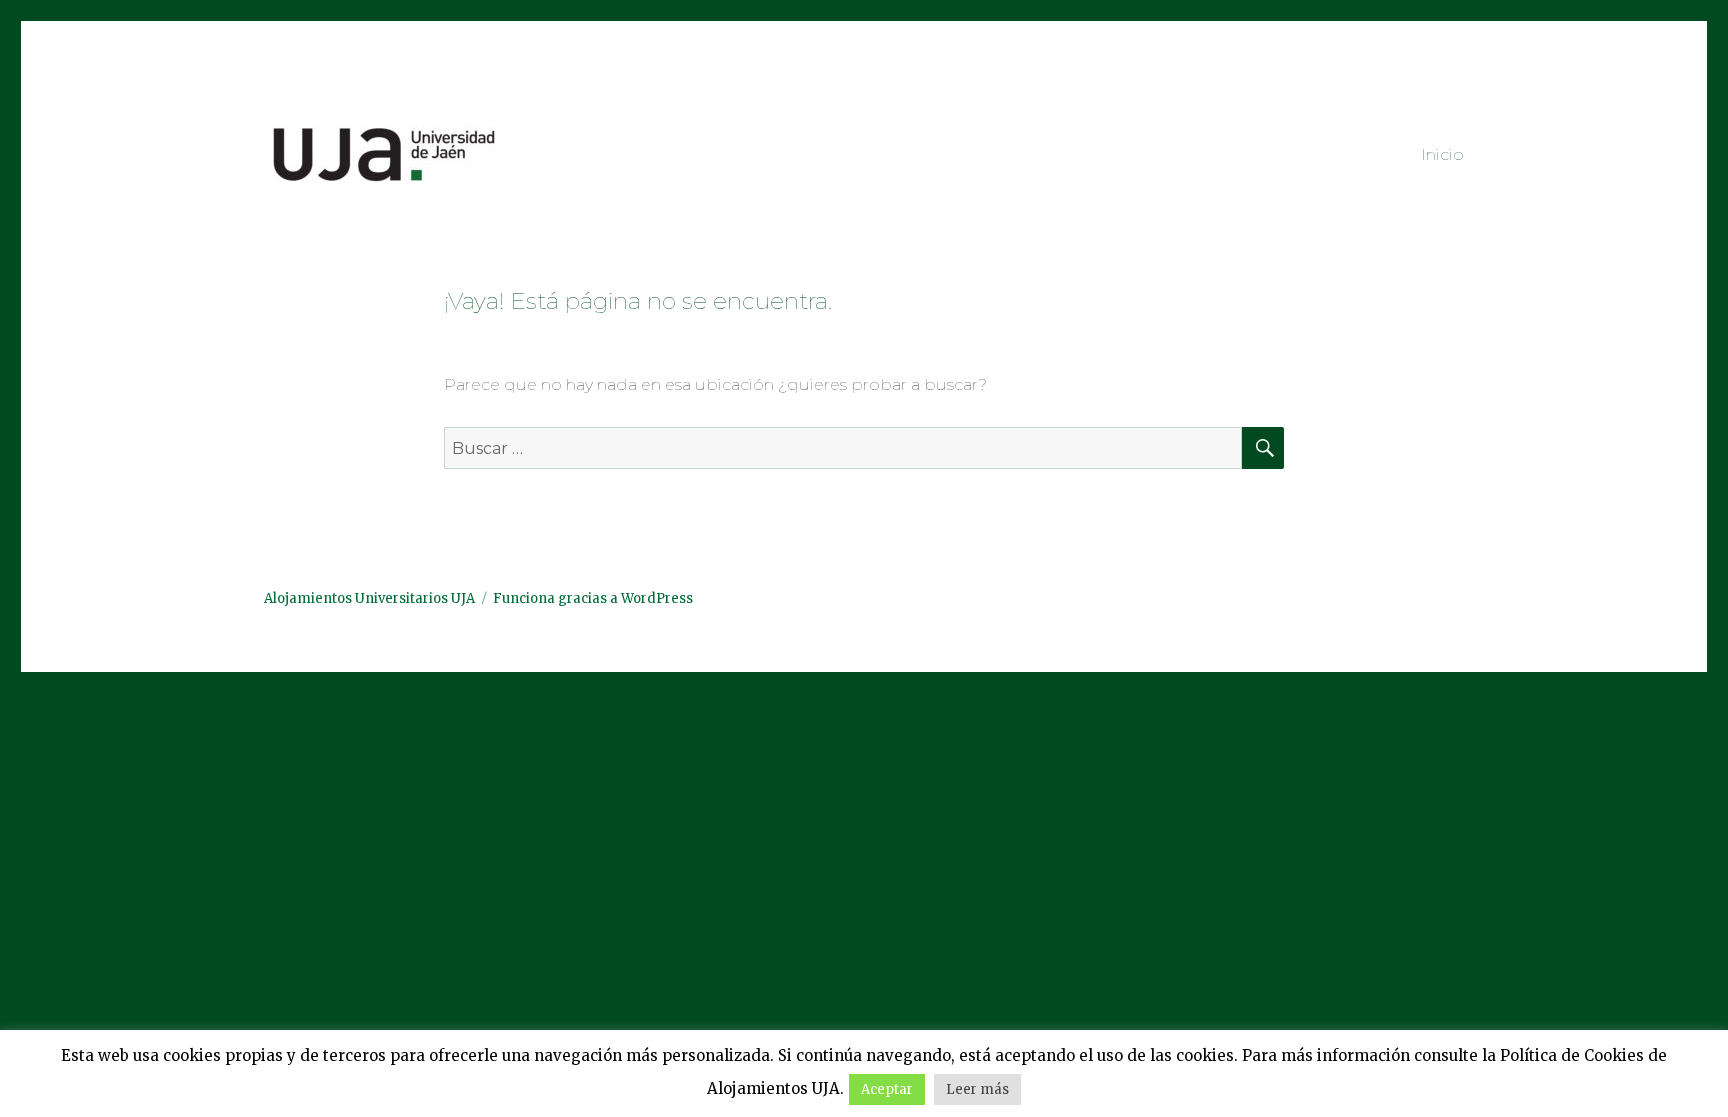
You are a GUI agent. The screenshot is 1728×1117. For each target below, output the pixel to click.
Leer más (977, 1089)
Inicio (1442, 154)
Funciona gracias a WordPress (593, 598)
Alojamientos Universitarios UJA (369, 598)
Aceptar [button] (887, 1089)
